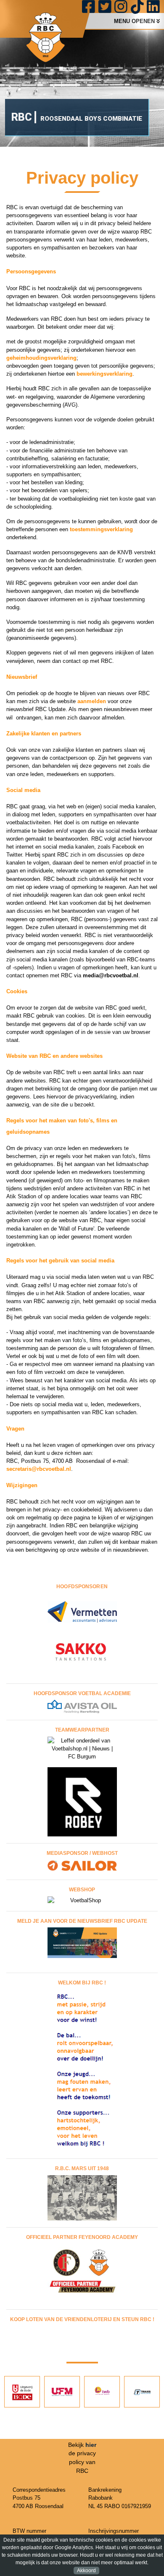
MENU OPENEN (135, 21)
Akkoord (86, 2571)
